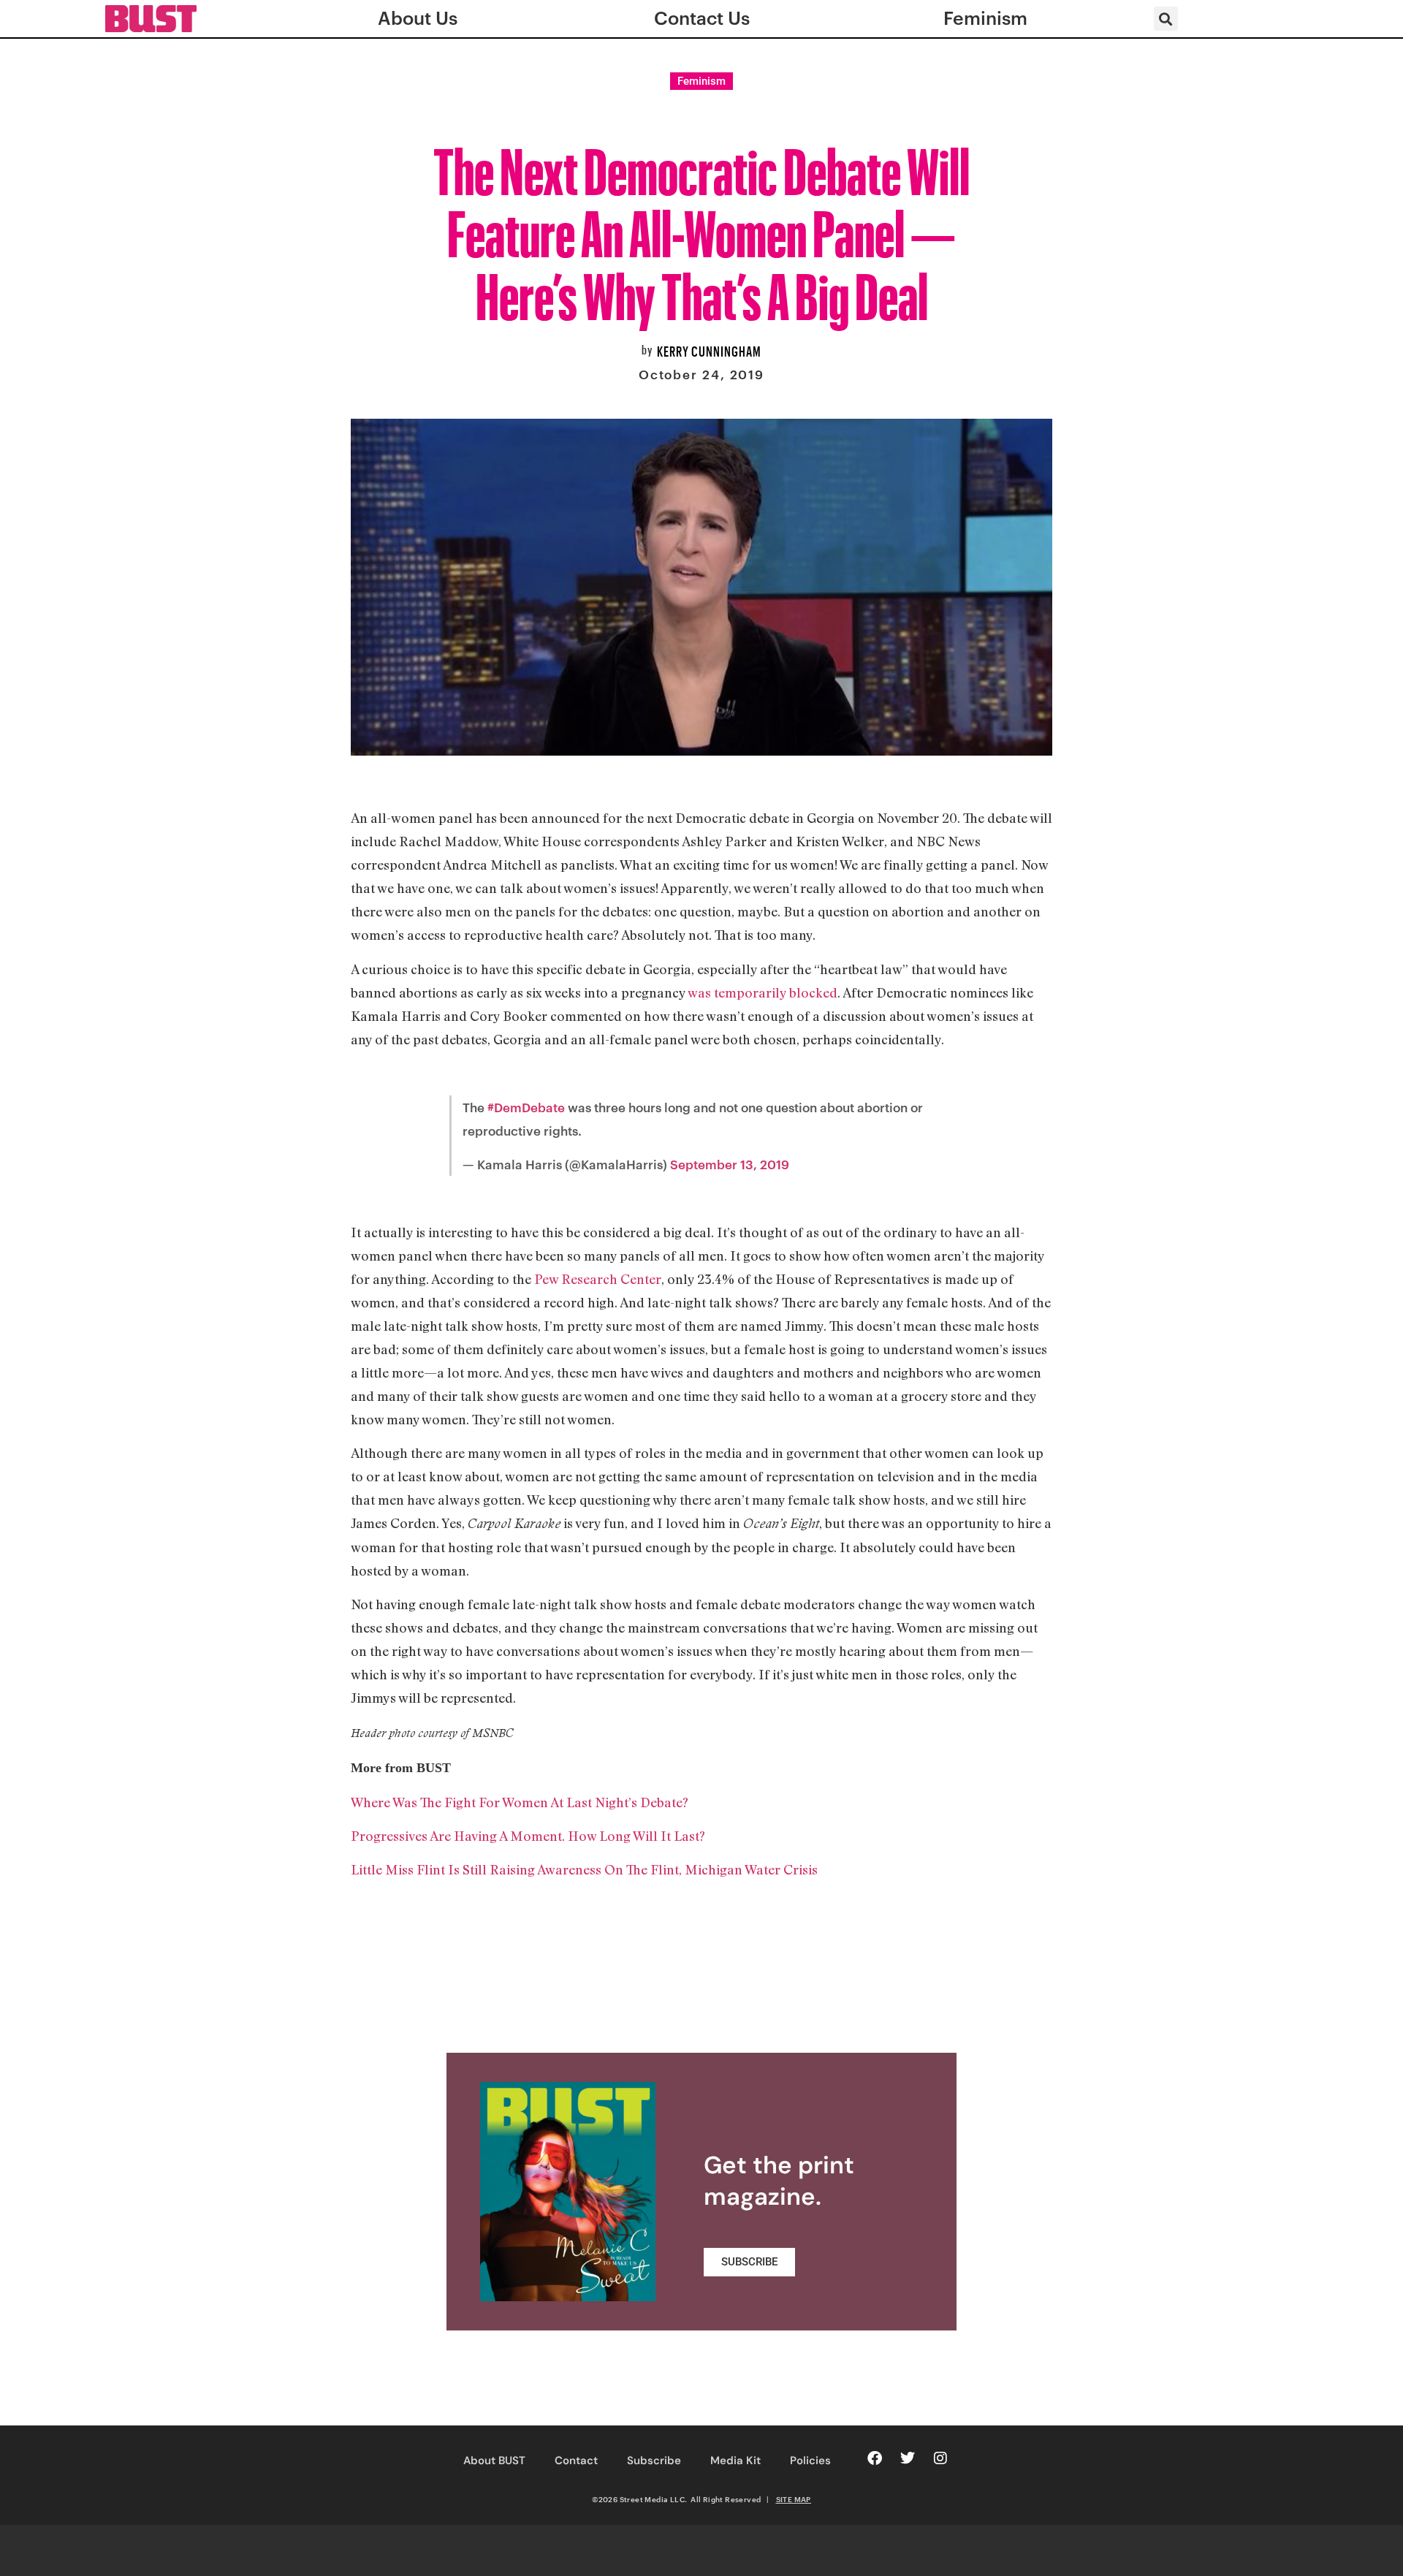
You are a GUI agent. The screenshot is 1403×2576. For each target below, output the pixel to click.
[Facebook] (875, 2458)
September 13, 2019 (730, 1164)
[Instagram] (940, 2458)
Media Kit (735, 2461)
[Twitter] (908, 2458)
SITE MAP (794, 2499)
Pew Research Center (598, 1279)
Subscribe (654, 2461)
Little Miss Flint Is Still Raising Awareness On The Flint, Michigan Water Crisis (584, 1869)
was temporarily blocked (763, 992)
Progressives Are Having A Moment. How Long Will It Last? (528, 1836)
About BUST (494, 2461)
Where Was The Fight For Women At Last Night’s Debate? (520, 1802)
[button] (1166, 19)
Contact (576, 2461)
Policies (810, 2461)
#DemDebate (526, 1107)
